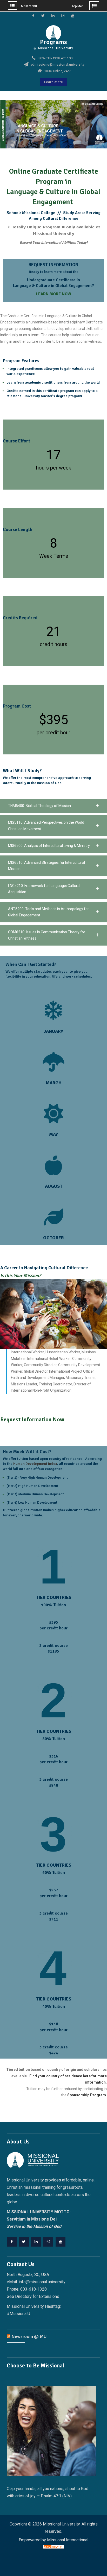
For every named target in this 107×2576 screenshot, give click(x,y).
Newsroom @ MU (29, 2336)
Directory (23, 2296)
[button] (53, 806)
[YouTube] (61, 2242)
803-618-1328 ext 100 (56, 58)
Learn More (53, 82)
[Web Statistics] (53, 2547)
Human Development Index (35, 1464)
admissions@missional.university (58, 65)
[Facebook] (12, 2242)
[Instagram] (48, 2242)
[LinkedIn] (36, 2242)
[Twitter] (24, 2242)
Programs (53, 42)
